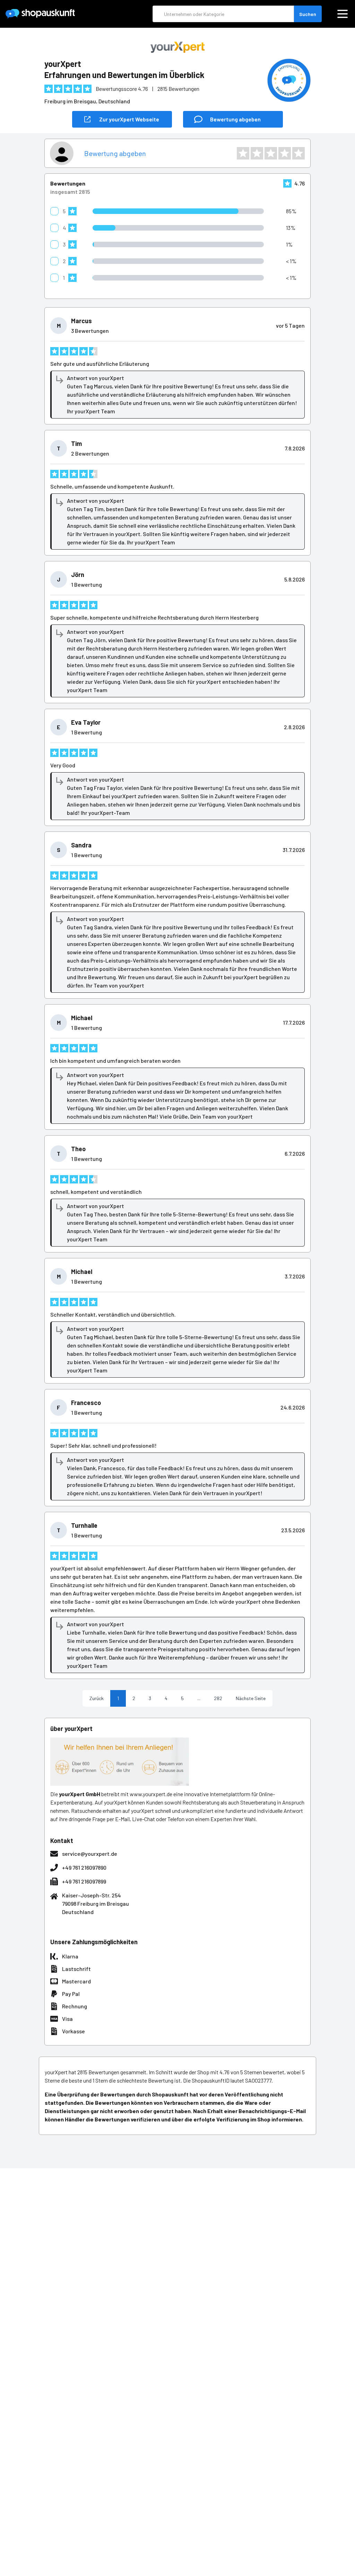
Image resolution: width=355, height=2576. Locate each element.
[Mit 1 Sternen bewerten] (243, 153)
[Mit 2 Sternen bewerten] (257, 153)
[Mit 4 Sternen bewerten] (285, 153)
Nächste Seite (251, 1698)
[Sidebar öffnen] (343, 14)
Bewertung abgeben (115, 153)
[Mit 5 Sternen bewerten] (298, 153)
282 (218, 1698)
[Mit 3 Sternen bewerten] (271, 153)
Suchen (308, 14)
